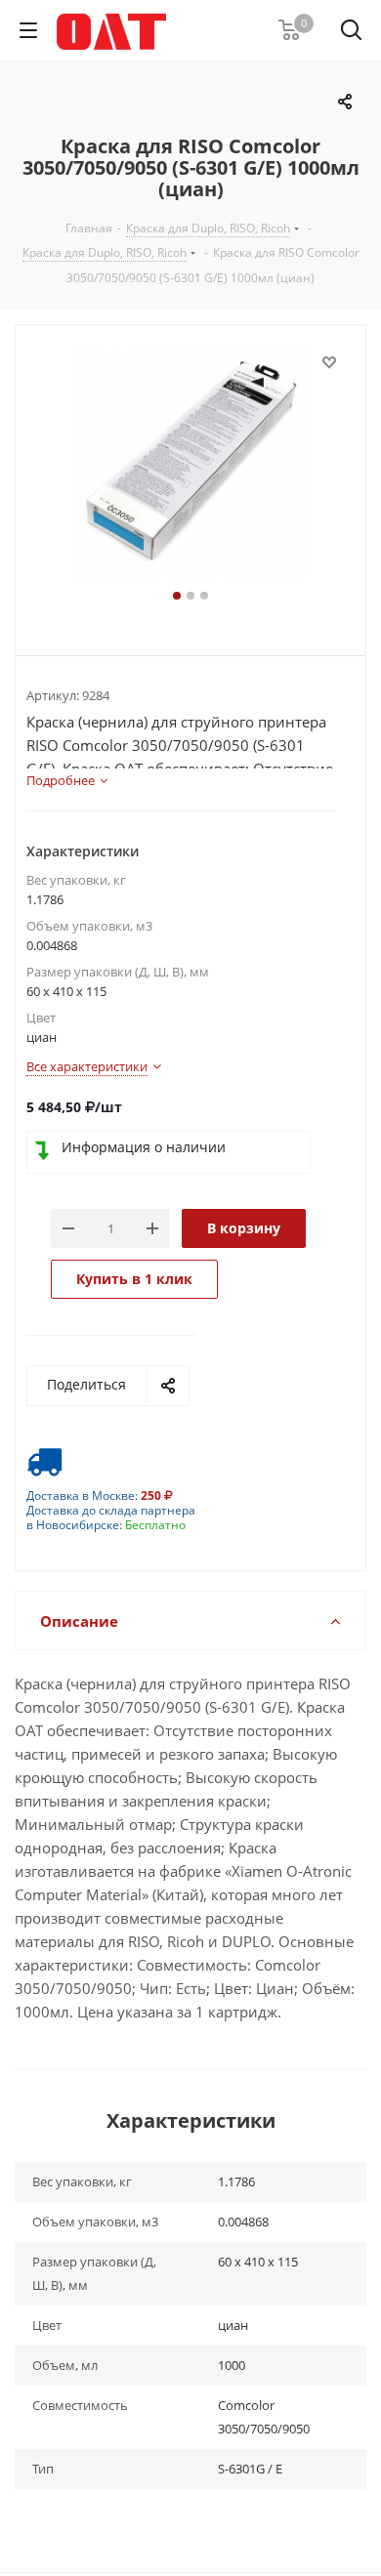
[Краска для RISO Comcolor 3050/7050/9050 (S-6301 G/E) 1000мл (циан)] (190, 467)
